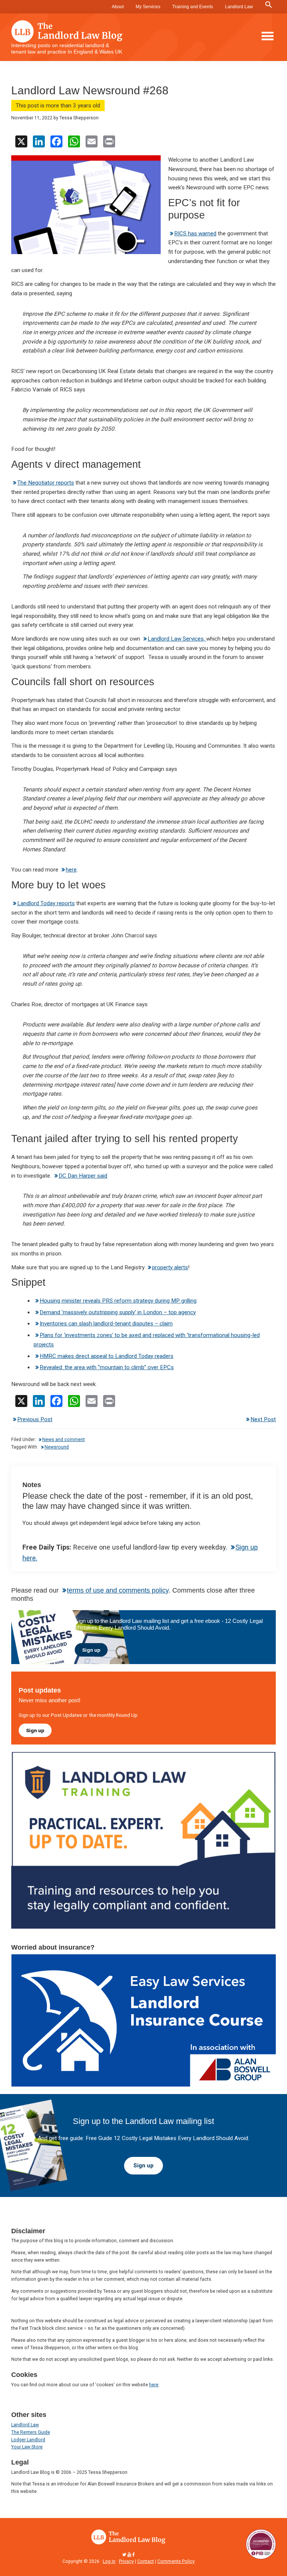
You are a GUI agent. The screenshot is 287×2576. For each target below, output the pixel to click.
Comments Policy (176, 2561)
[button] (269, 5)
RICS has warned (195, 234)
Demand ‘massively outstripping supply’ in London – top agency (118, 1312)
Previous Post (35, 1419)
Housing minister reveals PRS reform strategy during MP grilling (118, 1301)
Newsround (57, 1447)
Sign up (91, 1650)
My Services (148, 7)
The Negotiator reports (46, 483)
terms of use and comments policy (118, 1590)
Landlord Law (239, 7)
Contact (146, 2561)
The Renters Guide (31, 2432)
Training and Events (193, 7)
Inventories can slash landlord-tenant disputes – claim (106, 1324)
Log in (109, 2561)
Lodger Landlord (28, 2440)
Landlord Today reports (46, 903)
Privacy (126, 2561)
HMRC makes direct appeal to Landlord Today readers (107, 1356)
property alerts (170, 1267)
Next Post (263, 1419)
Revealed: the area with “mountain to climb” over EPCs (107, 1367)
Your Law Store (27, 2447)
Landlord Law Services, (177, 639)
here (71, 870)
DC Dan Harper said (83, 1176)
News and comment (64, 1440)
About (118, 7)
